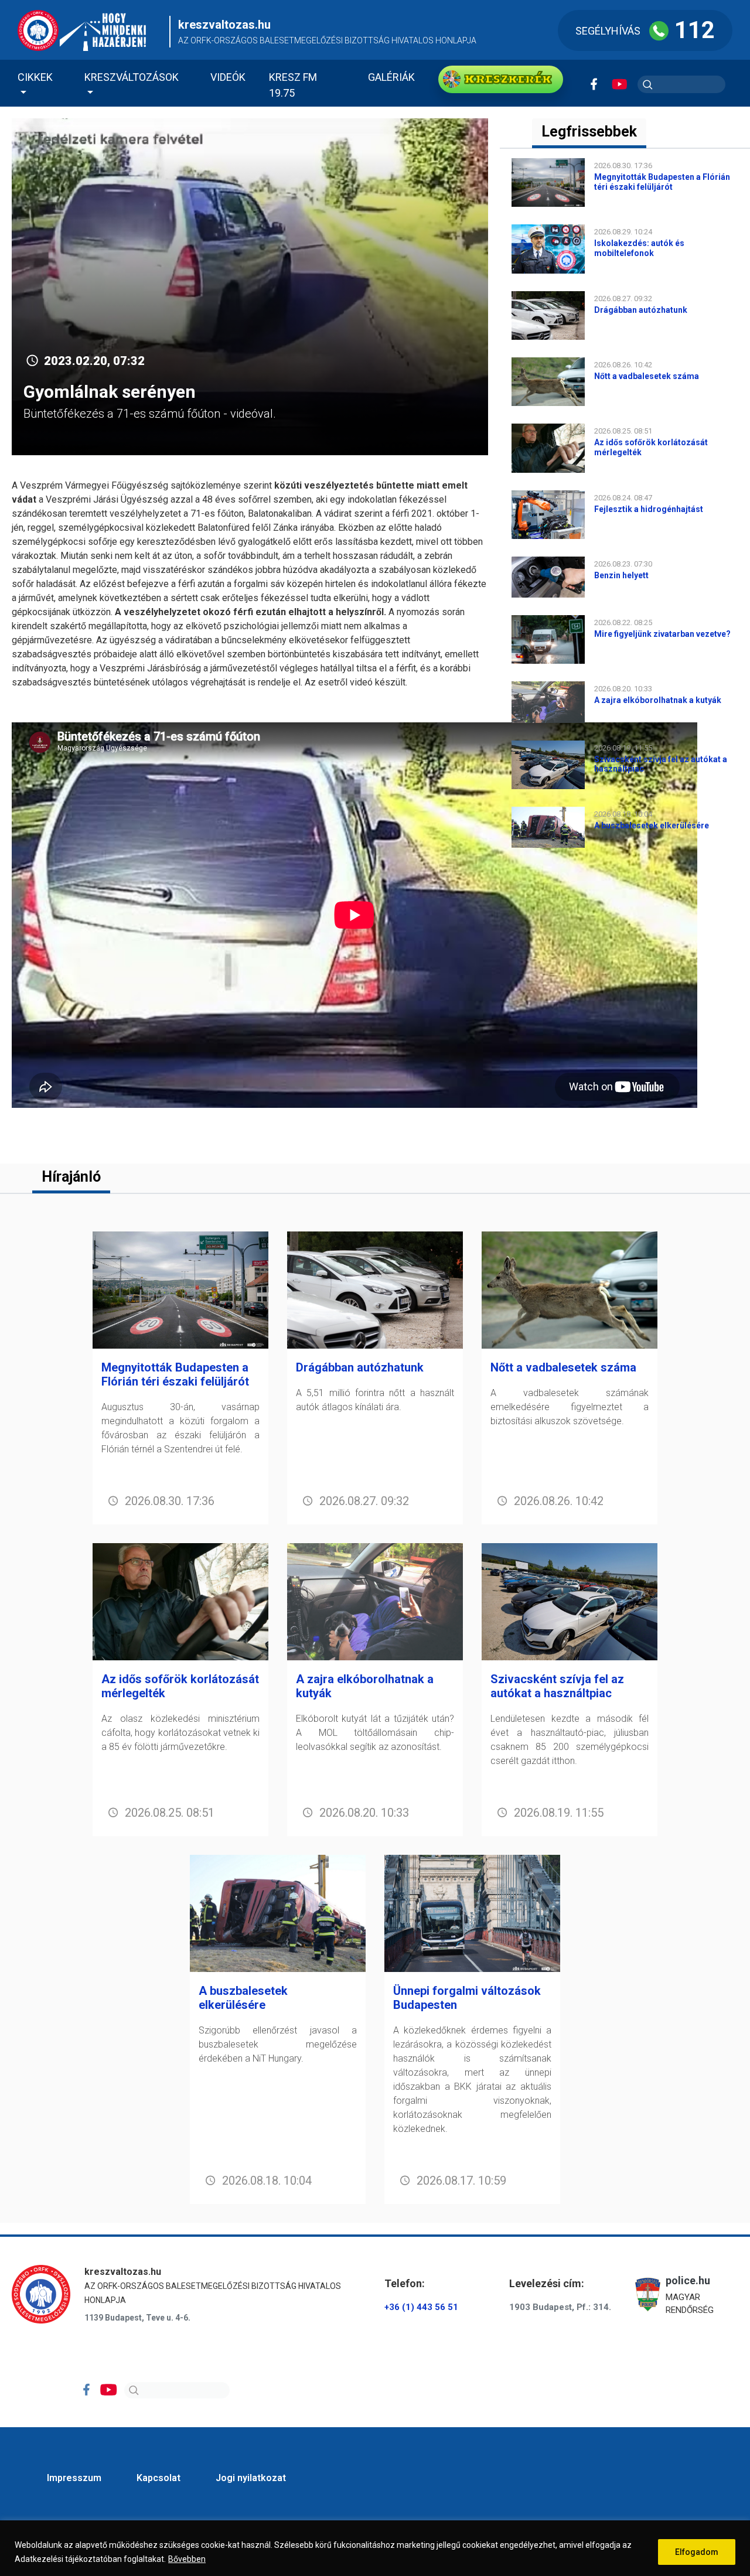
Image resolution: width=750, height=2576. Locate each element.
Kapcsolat (158, 2478)
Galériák (391, 77)
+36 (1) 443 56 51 (421, 2307)
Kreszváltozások (132, 77)
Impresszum (74, 2478)
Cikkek (35, 77)
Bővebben (187, 2559)
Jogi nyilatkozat (251, 2478)
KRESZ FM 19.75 (293, 85)
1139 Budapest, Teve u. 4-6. (137, 2318)
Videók (228, 77)
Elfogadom (697, 2552)
